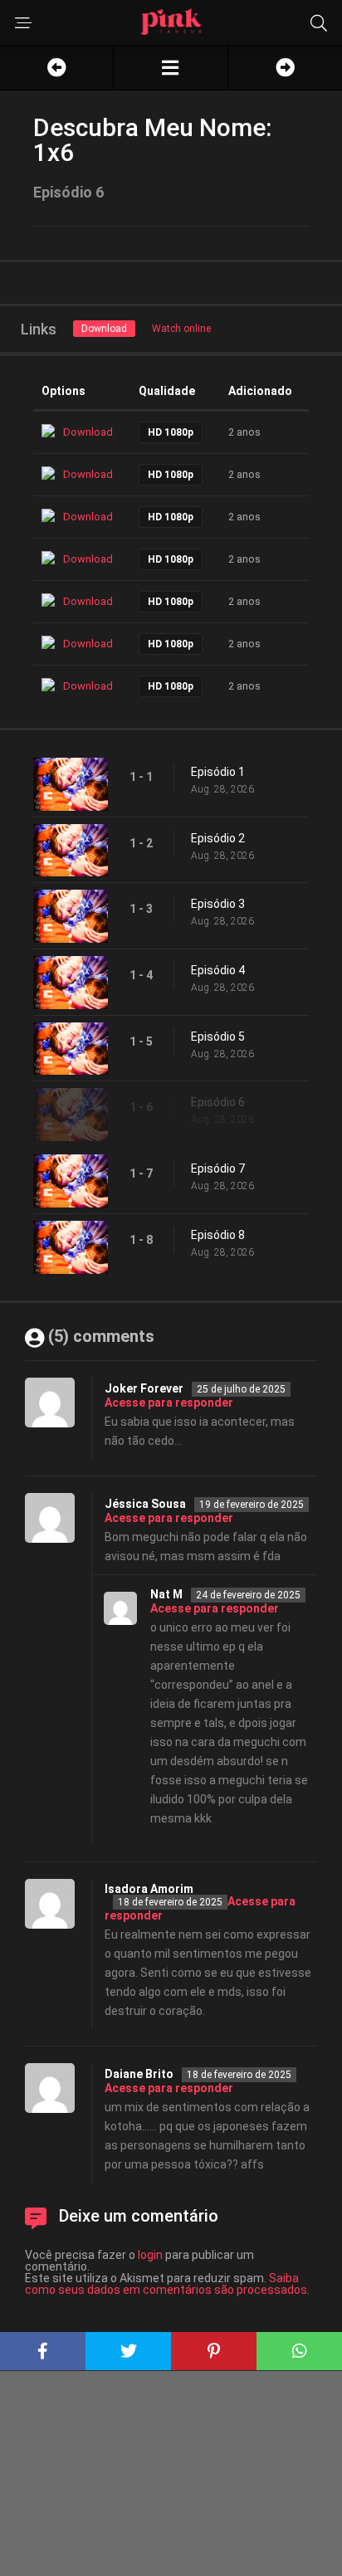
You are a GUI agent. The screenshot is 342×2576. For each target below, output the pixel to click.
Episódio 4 (218, 970)
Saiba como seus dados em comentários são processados (166, 2284)
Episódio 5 (218, 1037)
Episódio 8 (218, 1235)
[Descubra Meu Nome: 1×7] (285, 68)
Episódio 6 (218, 1102)
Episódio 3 (218, 904)
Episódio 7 (218, 1168)
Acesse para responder (169, 1403)
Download (104, 329)
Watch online (181, 329)
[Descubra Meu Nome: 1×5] (56, 68)
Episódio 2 (218, 838)
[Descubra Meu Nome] (170, 68)
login (150, 2255)
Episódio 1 (218, 772)
